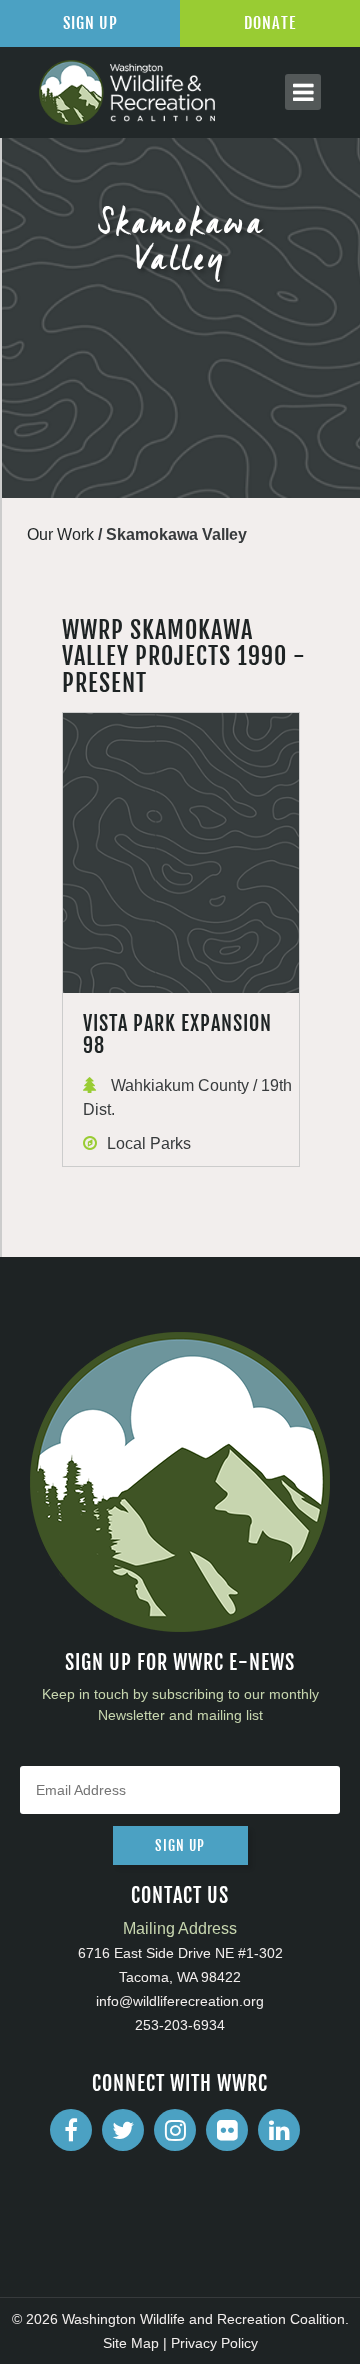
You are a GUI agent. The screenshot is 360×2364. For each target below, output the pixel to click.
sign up (180, 1845)
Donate (270, 23)
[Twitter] (123, 2130)
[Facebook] (71, 2130)
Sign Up (90, 23)
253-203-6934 (180, 2025)
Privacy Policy (214, 2343)
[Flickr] (227, 2130)
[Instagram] (175, 2130)
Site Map (131, 2343)
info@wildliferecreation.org (180, 2001)
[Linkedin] (279, 2130)
